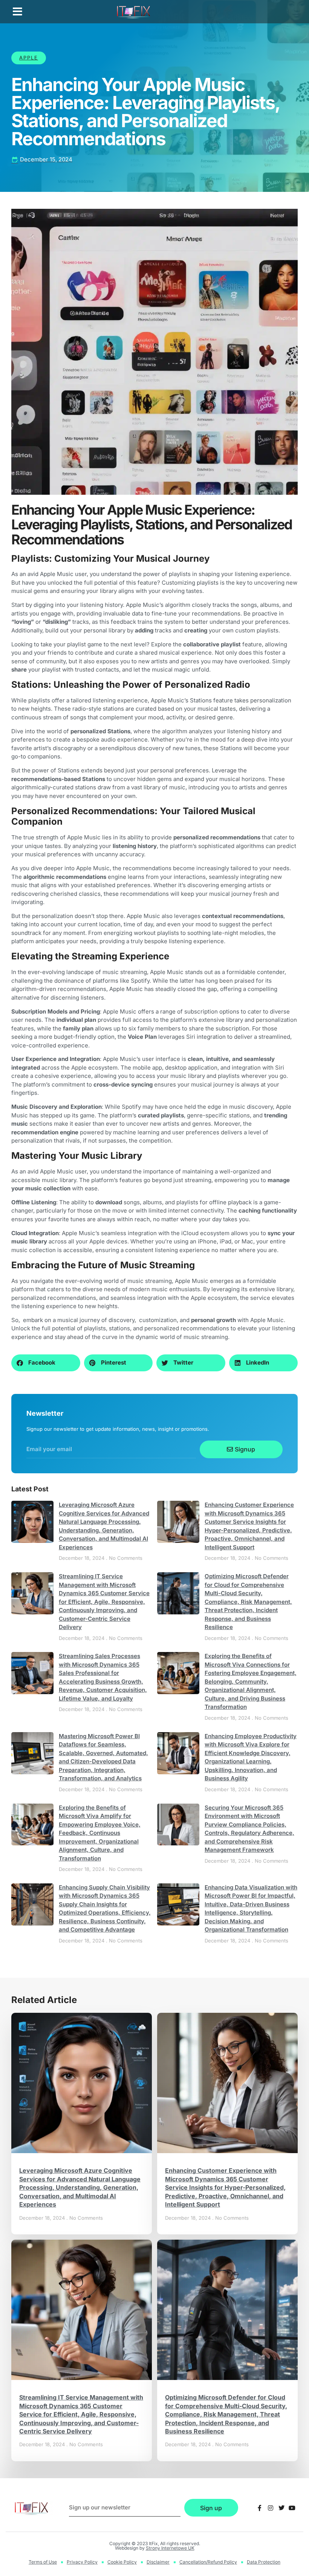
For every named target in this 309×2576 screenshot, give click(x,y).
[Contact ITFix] (260, 2508)
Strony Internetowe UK (170, 2548)
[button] (18, 12)
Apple (29, 58)
